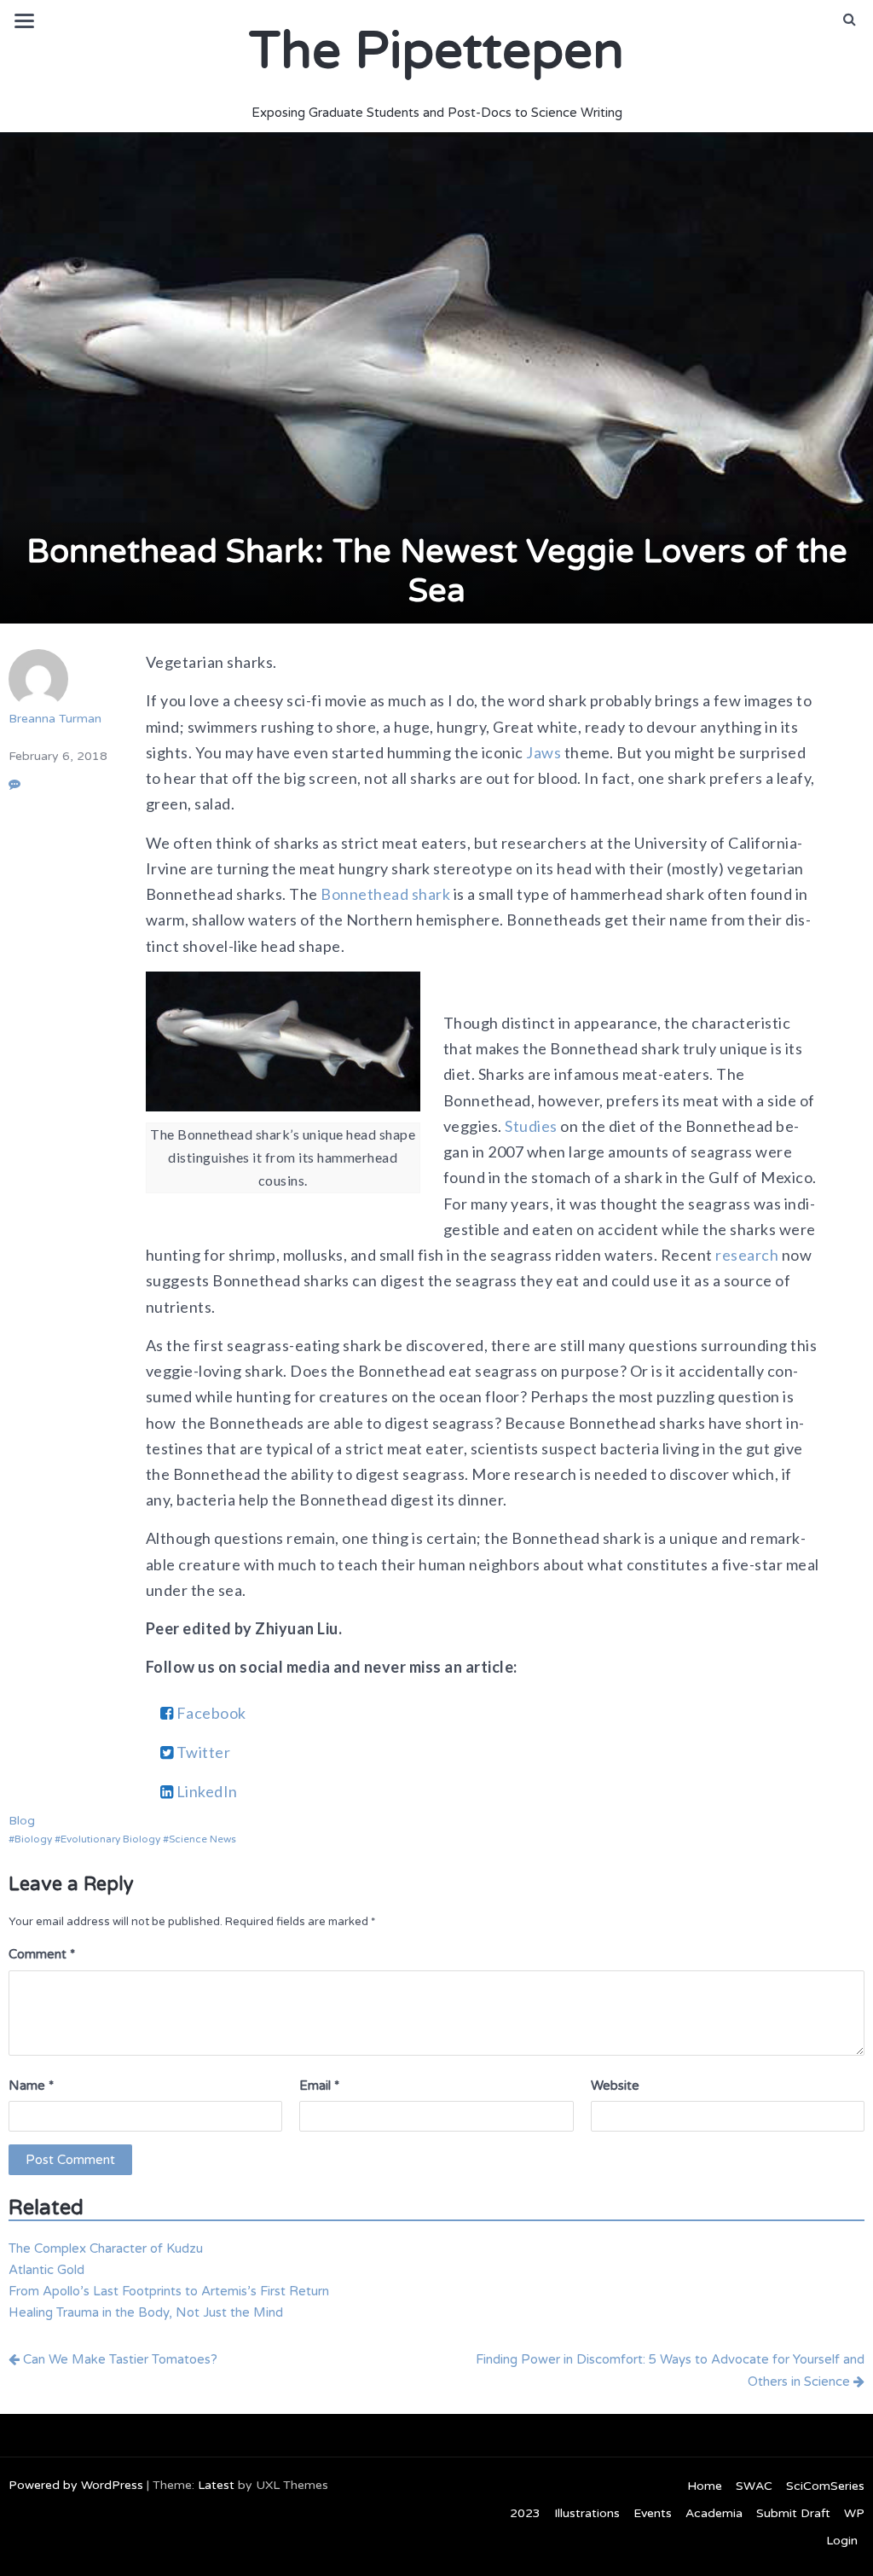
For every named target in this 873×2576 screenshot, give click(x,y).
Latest (216, 2485)
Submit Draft (793, 2513)
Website (615, 2086)
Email (319, 2086)
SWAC (754, 2486)
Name (31, 2086)
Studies (530, 1126)
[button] (850, 20)
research (746, 1255)
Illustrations (587, 2513)
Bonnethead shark (384, 894)
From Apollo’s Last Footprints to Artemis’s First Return (169, 2291)
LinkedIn (205, 1791)
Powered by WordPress (76, 2485)
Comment (42, 1954)
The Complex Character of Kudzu (106, 2248)
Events (653, 2513)
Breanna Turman (55, 719)
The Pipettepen (436, 51)
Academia (714, 2513)
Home (705, 2486)
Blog (22, 1821)
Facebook (210, 1713)
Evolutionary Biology (110, 1839)
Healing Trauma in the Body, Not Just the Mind (146, 2312)
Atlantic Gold (46, 2270)
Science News (202, 1839)
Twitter (202, 1752)
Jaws (543, 752)
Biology (33, 1839)
